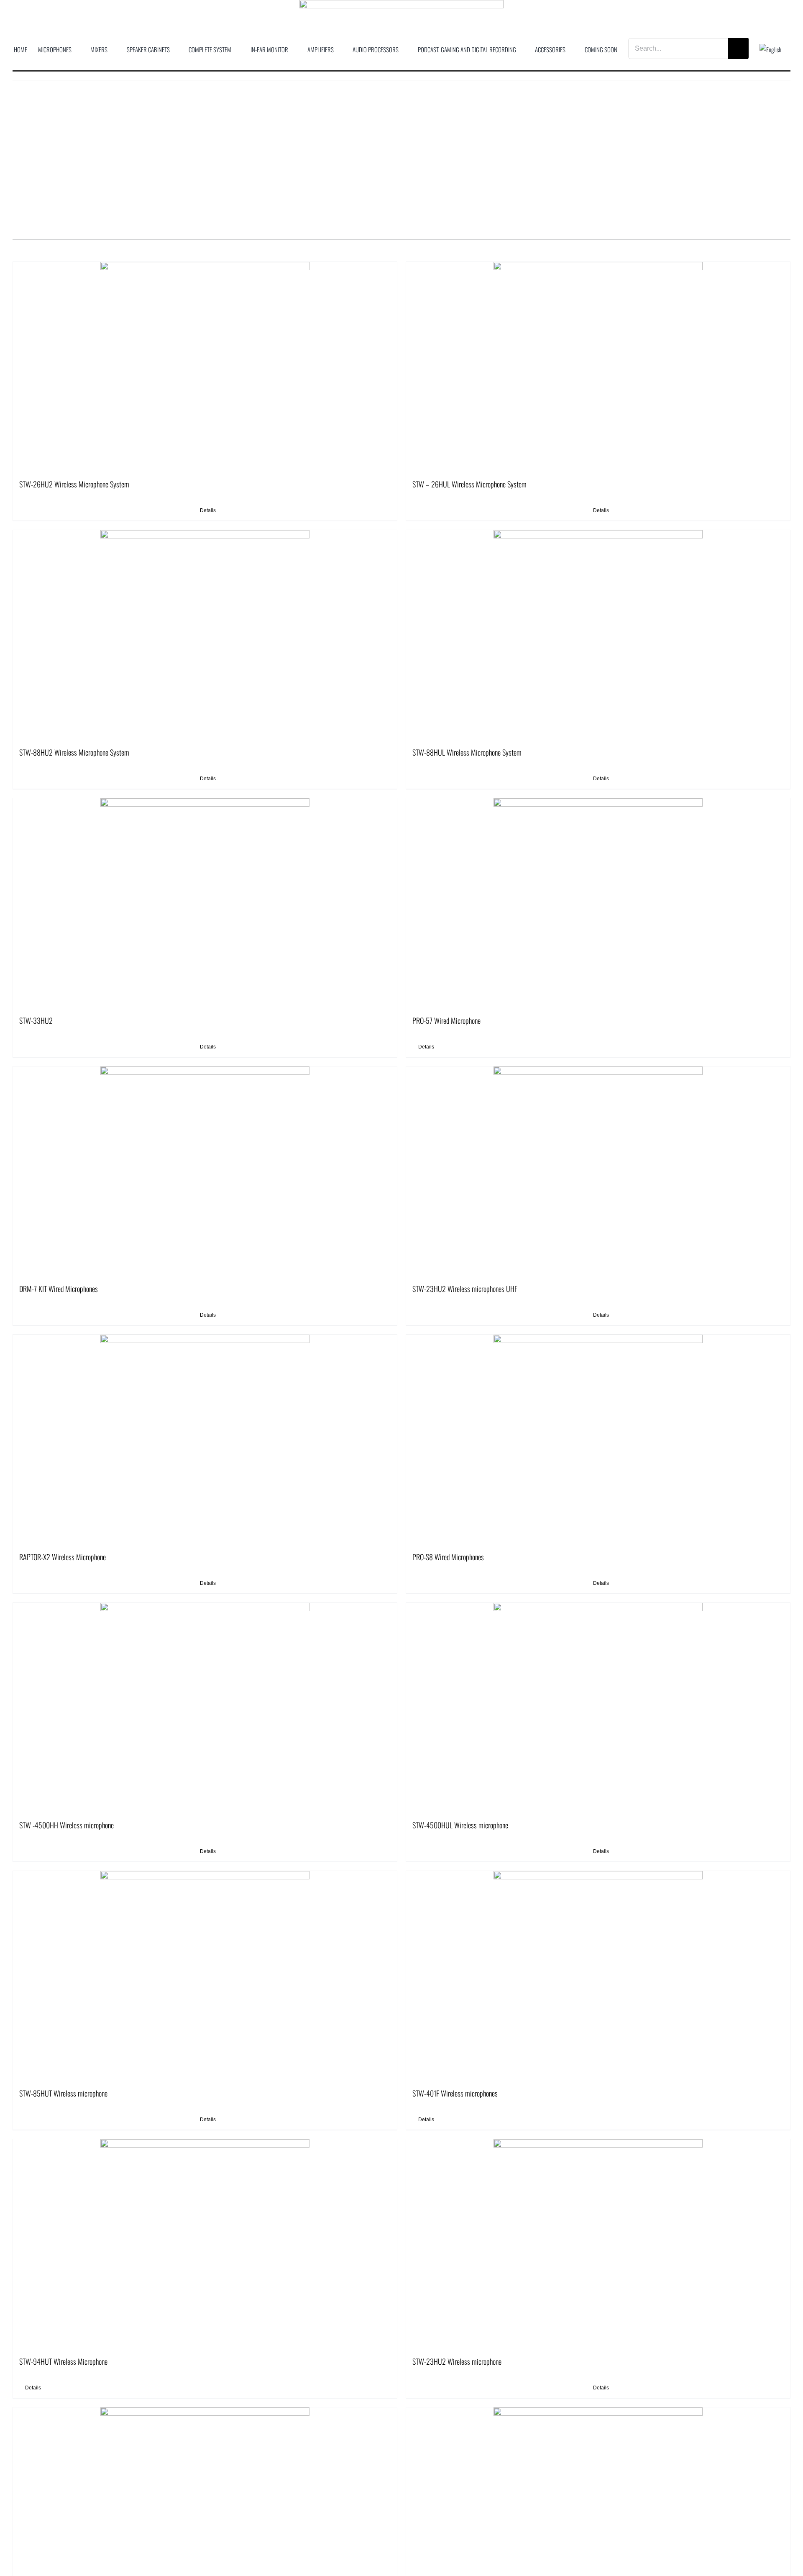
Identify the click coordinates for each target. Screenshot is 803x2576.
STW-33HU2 (36, 1020)
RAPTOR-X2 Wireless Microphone (63, 1557)
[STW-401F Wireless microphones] (598, 1976)
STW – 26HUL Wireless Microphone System (469, 484)
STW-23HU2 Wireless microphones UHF (465, 1289)
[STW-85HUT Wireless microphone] (205, 1976)
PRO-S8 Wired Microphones (448, 1557)
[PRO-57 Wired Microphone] (598, 903)
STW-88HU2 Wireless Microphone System (74, 752)
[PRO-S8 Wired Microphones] (598, 1439)
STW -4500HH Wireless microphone (66, 1825)
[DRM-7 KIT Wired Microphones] (205, 1171)
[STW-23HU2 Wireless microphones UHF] (598, 1171)
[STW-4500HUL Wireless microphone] (598, 1707)
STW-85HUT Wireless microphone (63, 2093)
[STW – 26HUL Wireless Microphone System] (598, 367)
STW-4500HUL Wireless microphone (460, 1825)
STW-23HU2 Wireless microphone (457, 2361)
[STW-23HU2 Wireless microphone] (598, 2244)
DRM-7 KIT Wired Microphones (59, 1289)
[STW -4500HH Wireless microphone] (205, 1707)
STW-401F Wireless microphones (455, 2093)
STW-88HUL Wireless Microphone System (467, 752)
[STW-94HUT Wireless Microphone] (205, 2244)
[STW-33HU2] (205, 903)
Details (208, 510)
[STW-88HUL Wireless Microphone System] (598, 635)
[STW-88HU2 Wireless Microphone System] (205, 635)
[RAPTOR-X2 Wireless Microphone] (205, 1439)
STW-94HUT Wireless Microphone (63, 2361)
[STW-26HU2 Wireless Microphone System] (205, 367)
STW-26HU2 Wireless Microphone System (74, 484)
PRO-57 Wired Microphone (446, 1020)
